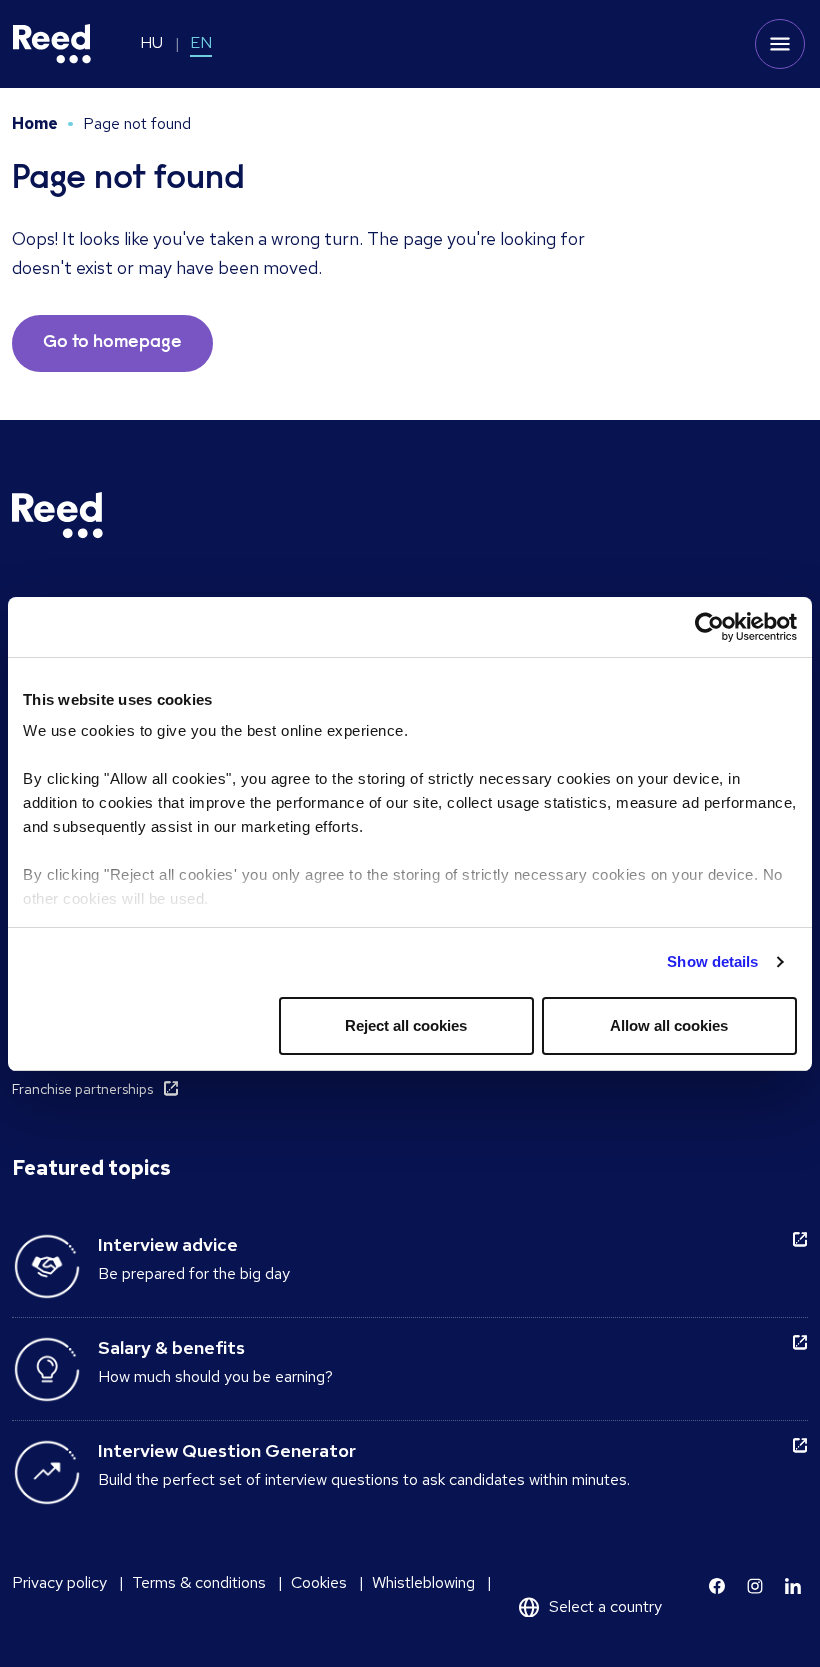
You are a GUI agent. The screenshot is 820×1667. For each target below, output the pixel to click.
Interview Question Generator (227, 1450)
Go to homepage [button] (112, 343)
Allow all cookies (669, 1025)
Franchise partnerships (82, 1089)
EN (201, 42)
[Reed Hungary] (52, 44)
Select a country (605, 1606)
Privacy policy (59, 1582)
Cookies (319, 1582)
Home (35, 123)
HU (151, 42)
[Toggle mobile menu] (780, 44)
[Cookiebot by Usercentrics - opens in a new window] (709, 627)
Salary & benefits (171, 1347)
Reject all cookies (406, 1025)
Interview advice (168, 1244)
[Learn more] (717, 1586)
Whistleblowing (423, 1582)
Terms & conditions (199, 1582)
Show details (712, 961)
